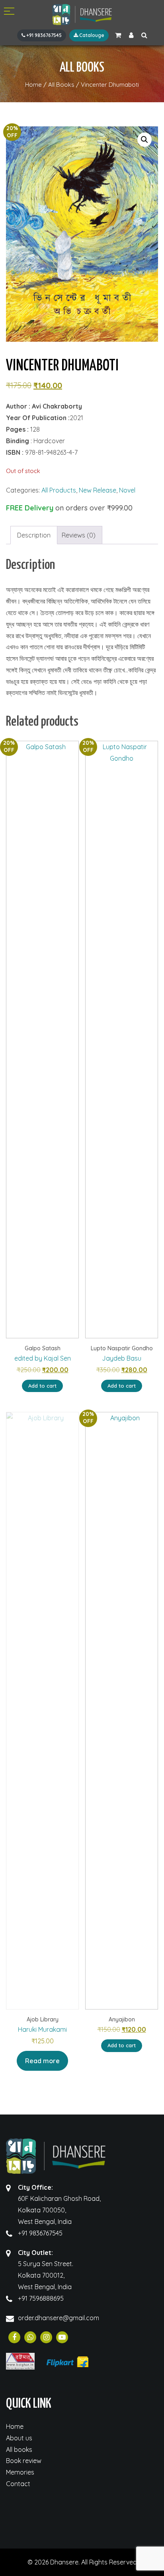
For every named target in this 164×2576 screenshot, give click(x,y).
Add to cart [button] (42, 1386)
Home (15, 2426)
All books (19, 2449)
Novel (127, 490)
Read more (42, 2061)
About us (19, 2438)
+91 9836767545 (43, 35)
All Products (59, 490)
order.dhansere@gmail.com (59, 2318)
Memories (20, 2472)
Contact (18, 2484)
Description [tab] (34, 535)
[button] (144, 140)
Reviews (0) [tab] (79, 535)
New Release (98, 490)
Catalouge (91, 35)
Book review (24, 2461)
